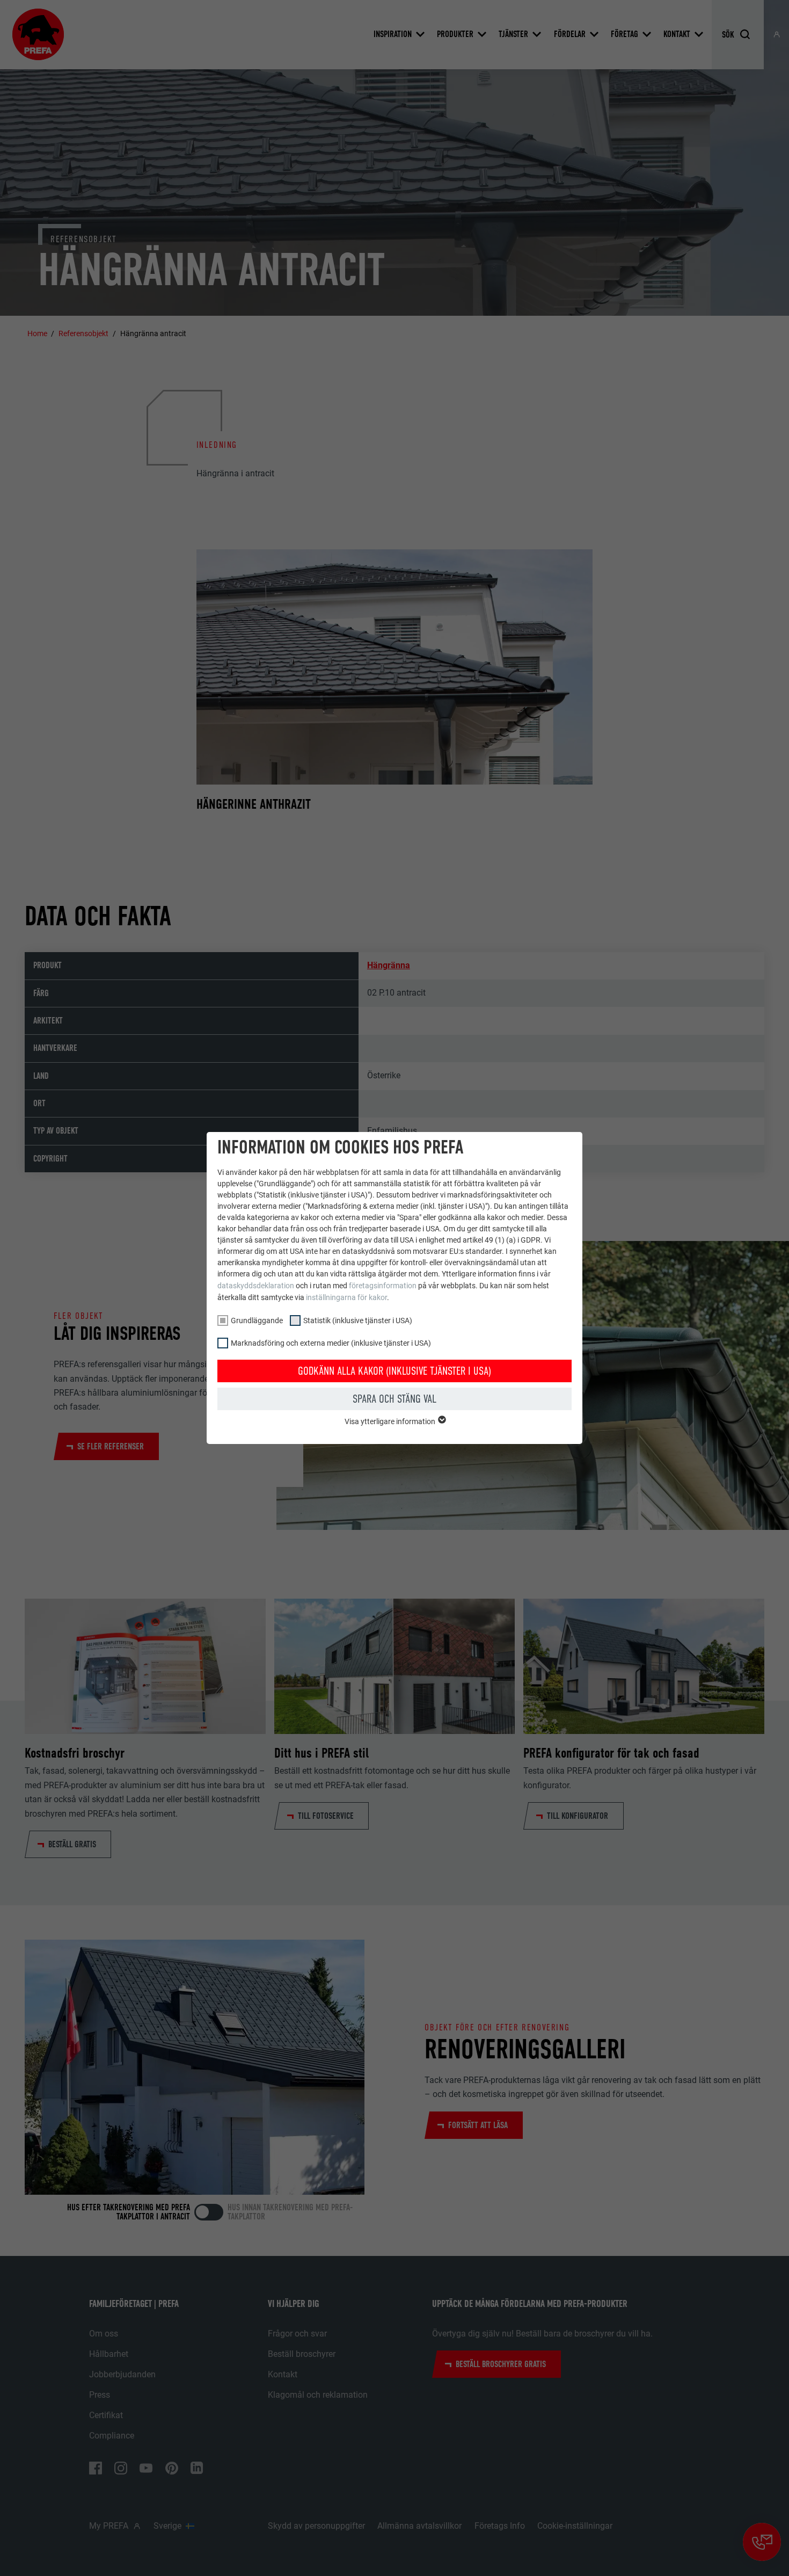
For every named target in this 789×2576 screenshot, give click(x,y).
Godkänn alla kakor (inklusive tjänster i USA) (394, 1371)
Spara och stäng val (394, 1399)
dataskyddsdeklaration (256, 1286)
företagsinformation (383, 1286)
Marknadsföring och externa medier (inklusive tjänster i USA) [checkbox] (331, 1343)
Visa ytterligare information (391, 1421)
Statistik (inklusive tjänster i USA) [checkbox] (358, 1320)
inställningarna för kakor (346, 1297)
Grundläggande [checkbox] (257, 1320)
